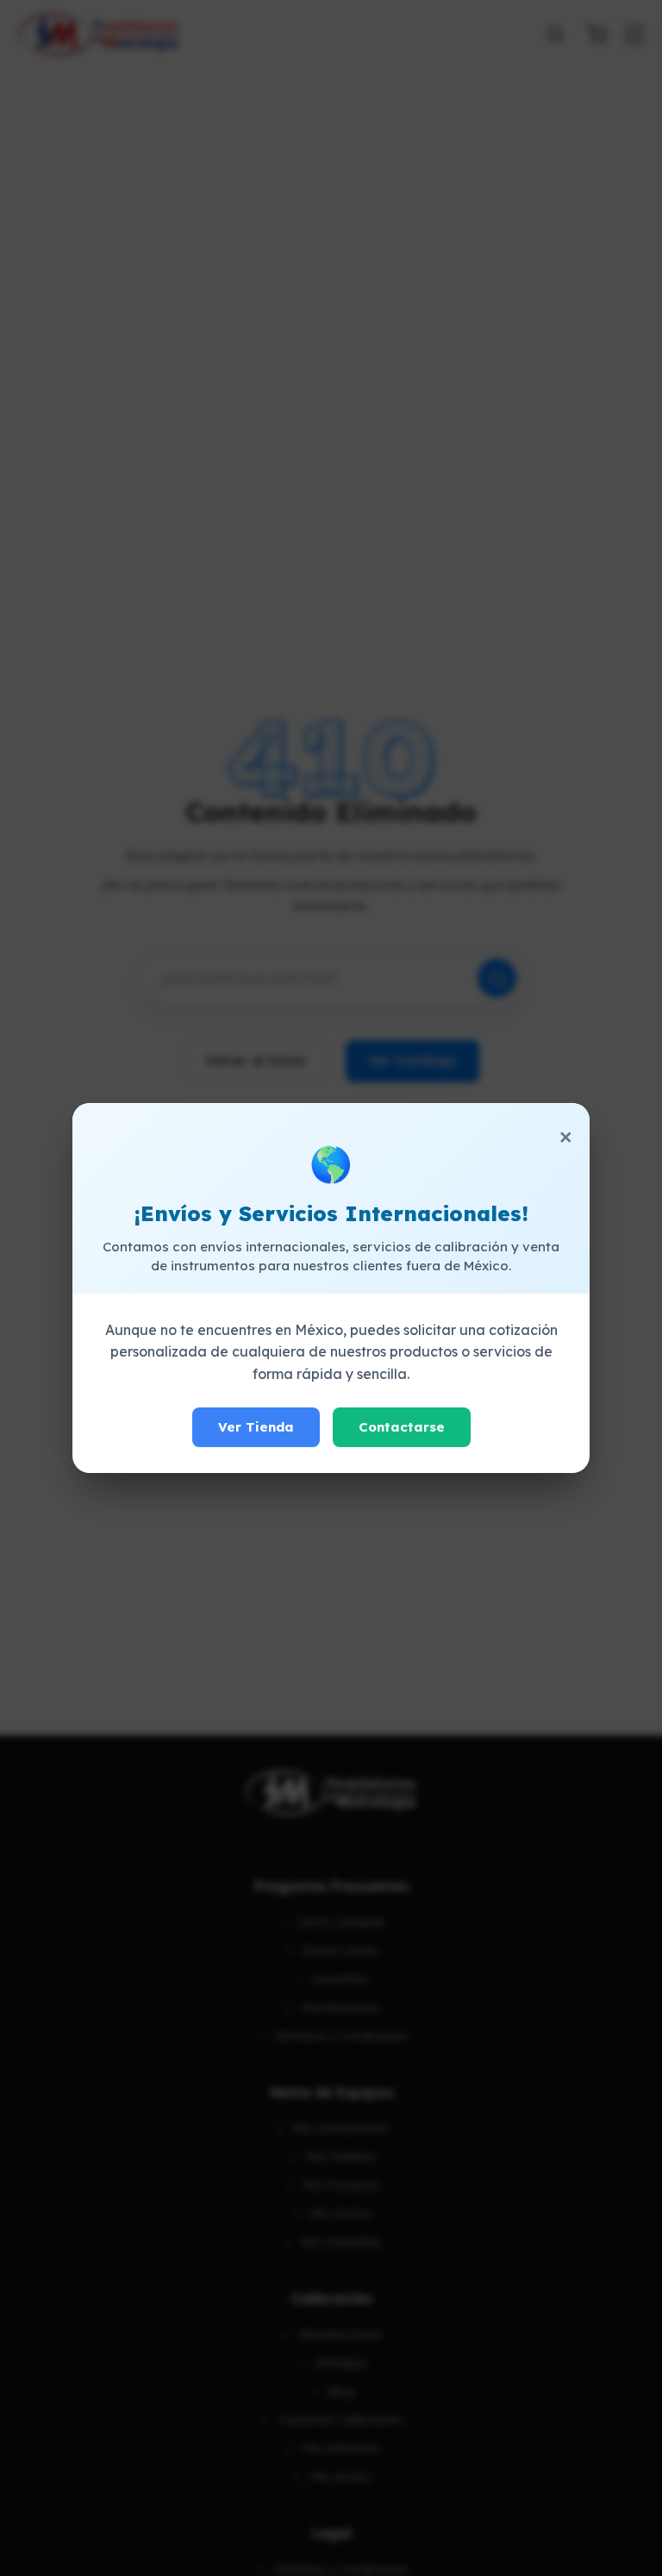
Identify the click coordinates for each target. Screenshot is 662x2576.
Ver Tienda (256, 1427)
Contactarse (402, 1427)
